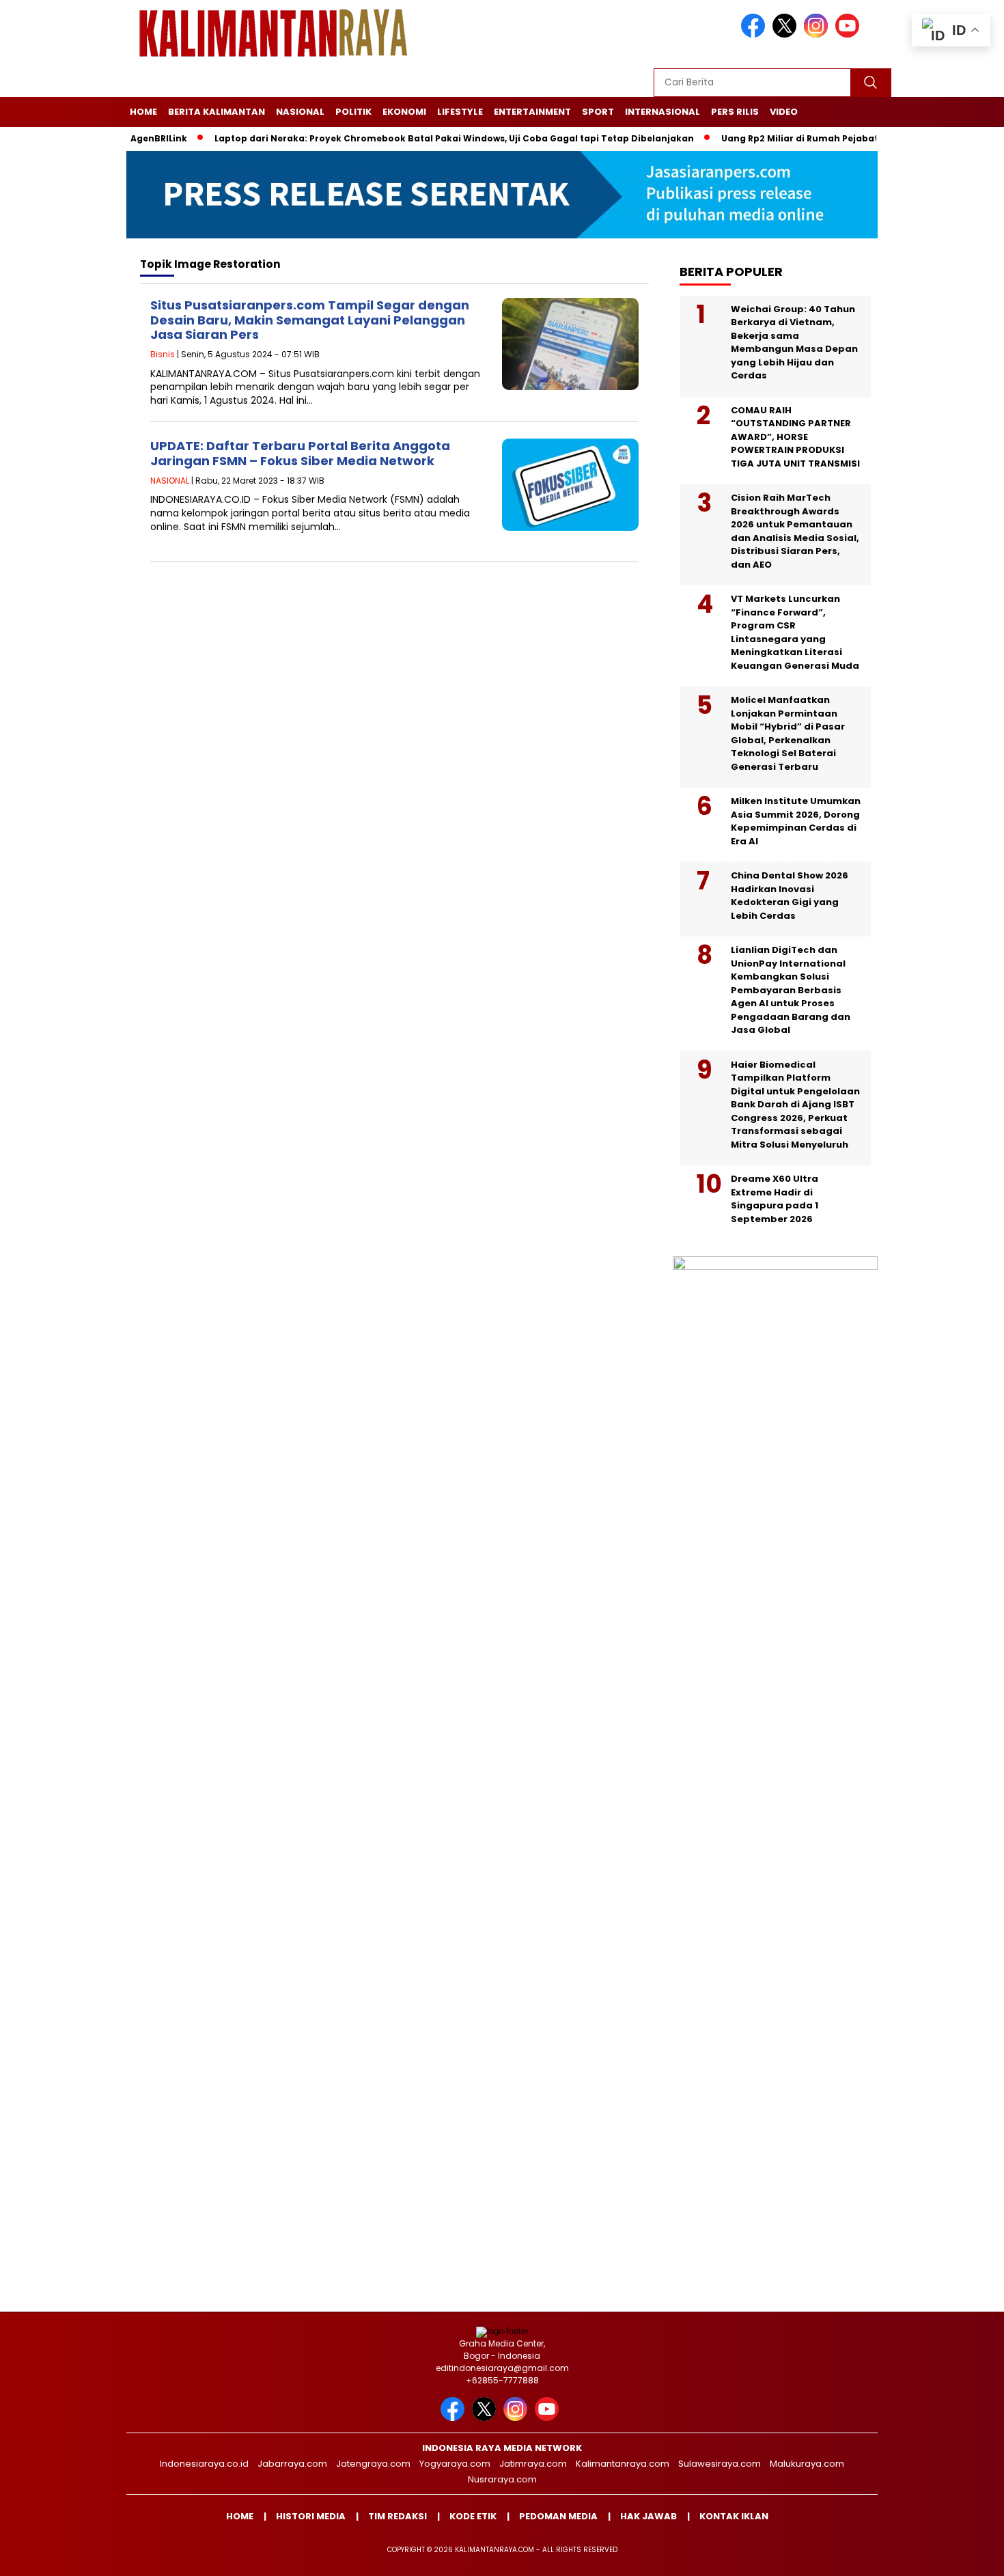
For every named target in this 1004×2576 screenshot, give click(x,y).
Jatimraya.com (533, 2464)
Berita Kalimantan (217, 112)
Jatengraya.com (373, 2464)
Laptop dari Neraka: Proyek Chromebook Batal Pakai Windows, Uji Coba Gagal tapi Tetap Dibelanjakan (415, 138)
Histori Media (311, 2516)
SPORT (598, 112)
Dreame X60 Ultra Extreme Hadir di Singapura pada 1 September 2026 (775, 1199)
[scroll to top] (963, 2555)
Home (143, 112)
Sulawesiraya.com (720, 2464)
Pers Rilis (735, 112)
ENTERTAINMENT (532, 112)
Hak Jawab (649, 2516)
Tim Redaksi (398, 2516)
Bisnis (163, 354)
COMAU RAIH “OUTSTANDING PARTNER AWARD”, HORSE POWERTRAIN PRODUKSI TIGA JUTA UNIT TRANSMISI (795, 437)
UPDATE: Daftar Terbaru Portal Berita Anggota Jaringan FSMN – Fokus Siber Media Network (300, 453)
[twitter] (787, 34)
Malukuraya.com (807, 2464)
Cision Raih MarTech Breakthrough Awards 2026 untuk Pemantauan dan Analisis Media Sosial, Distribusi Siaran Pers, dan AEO (795, 531)
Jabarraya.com (292, 2464)
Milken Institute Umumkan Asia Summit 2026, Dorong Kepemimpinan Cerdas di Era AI (796, 821)
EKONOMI (404, 112)
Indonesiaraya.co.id (204, 2464)
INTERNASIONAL (663, 112)
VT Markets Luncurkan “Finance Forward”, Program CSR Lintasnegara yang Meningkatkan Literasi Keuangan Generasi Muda (795, 632)
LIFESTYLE (460, 112)
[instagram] (818, 34)
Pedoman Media (558, 2516)
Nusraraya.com (502, 2479)
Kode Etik (473, 2516)
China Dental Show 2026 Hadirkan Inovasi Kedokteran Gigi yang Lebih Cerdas (790, 896)
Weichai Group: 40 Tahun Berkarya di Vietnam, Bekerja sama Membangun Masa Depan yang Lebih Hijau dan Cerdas (794, 343)
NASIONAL (300, 112)
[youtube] (850, 34)
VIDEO (784, 112)
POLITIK (353, 112)
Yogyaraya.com (455, 2464)
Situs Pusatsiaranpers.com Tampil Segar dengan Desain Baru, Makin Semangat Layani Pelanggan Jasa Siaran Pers (310, 320)
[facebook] (755, 34)
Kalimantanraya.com (623, 2464)
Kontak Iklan (734, 2516)
